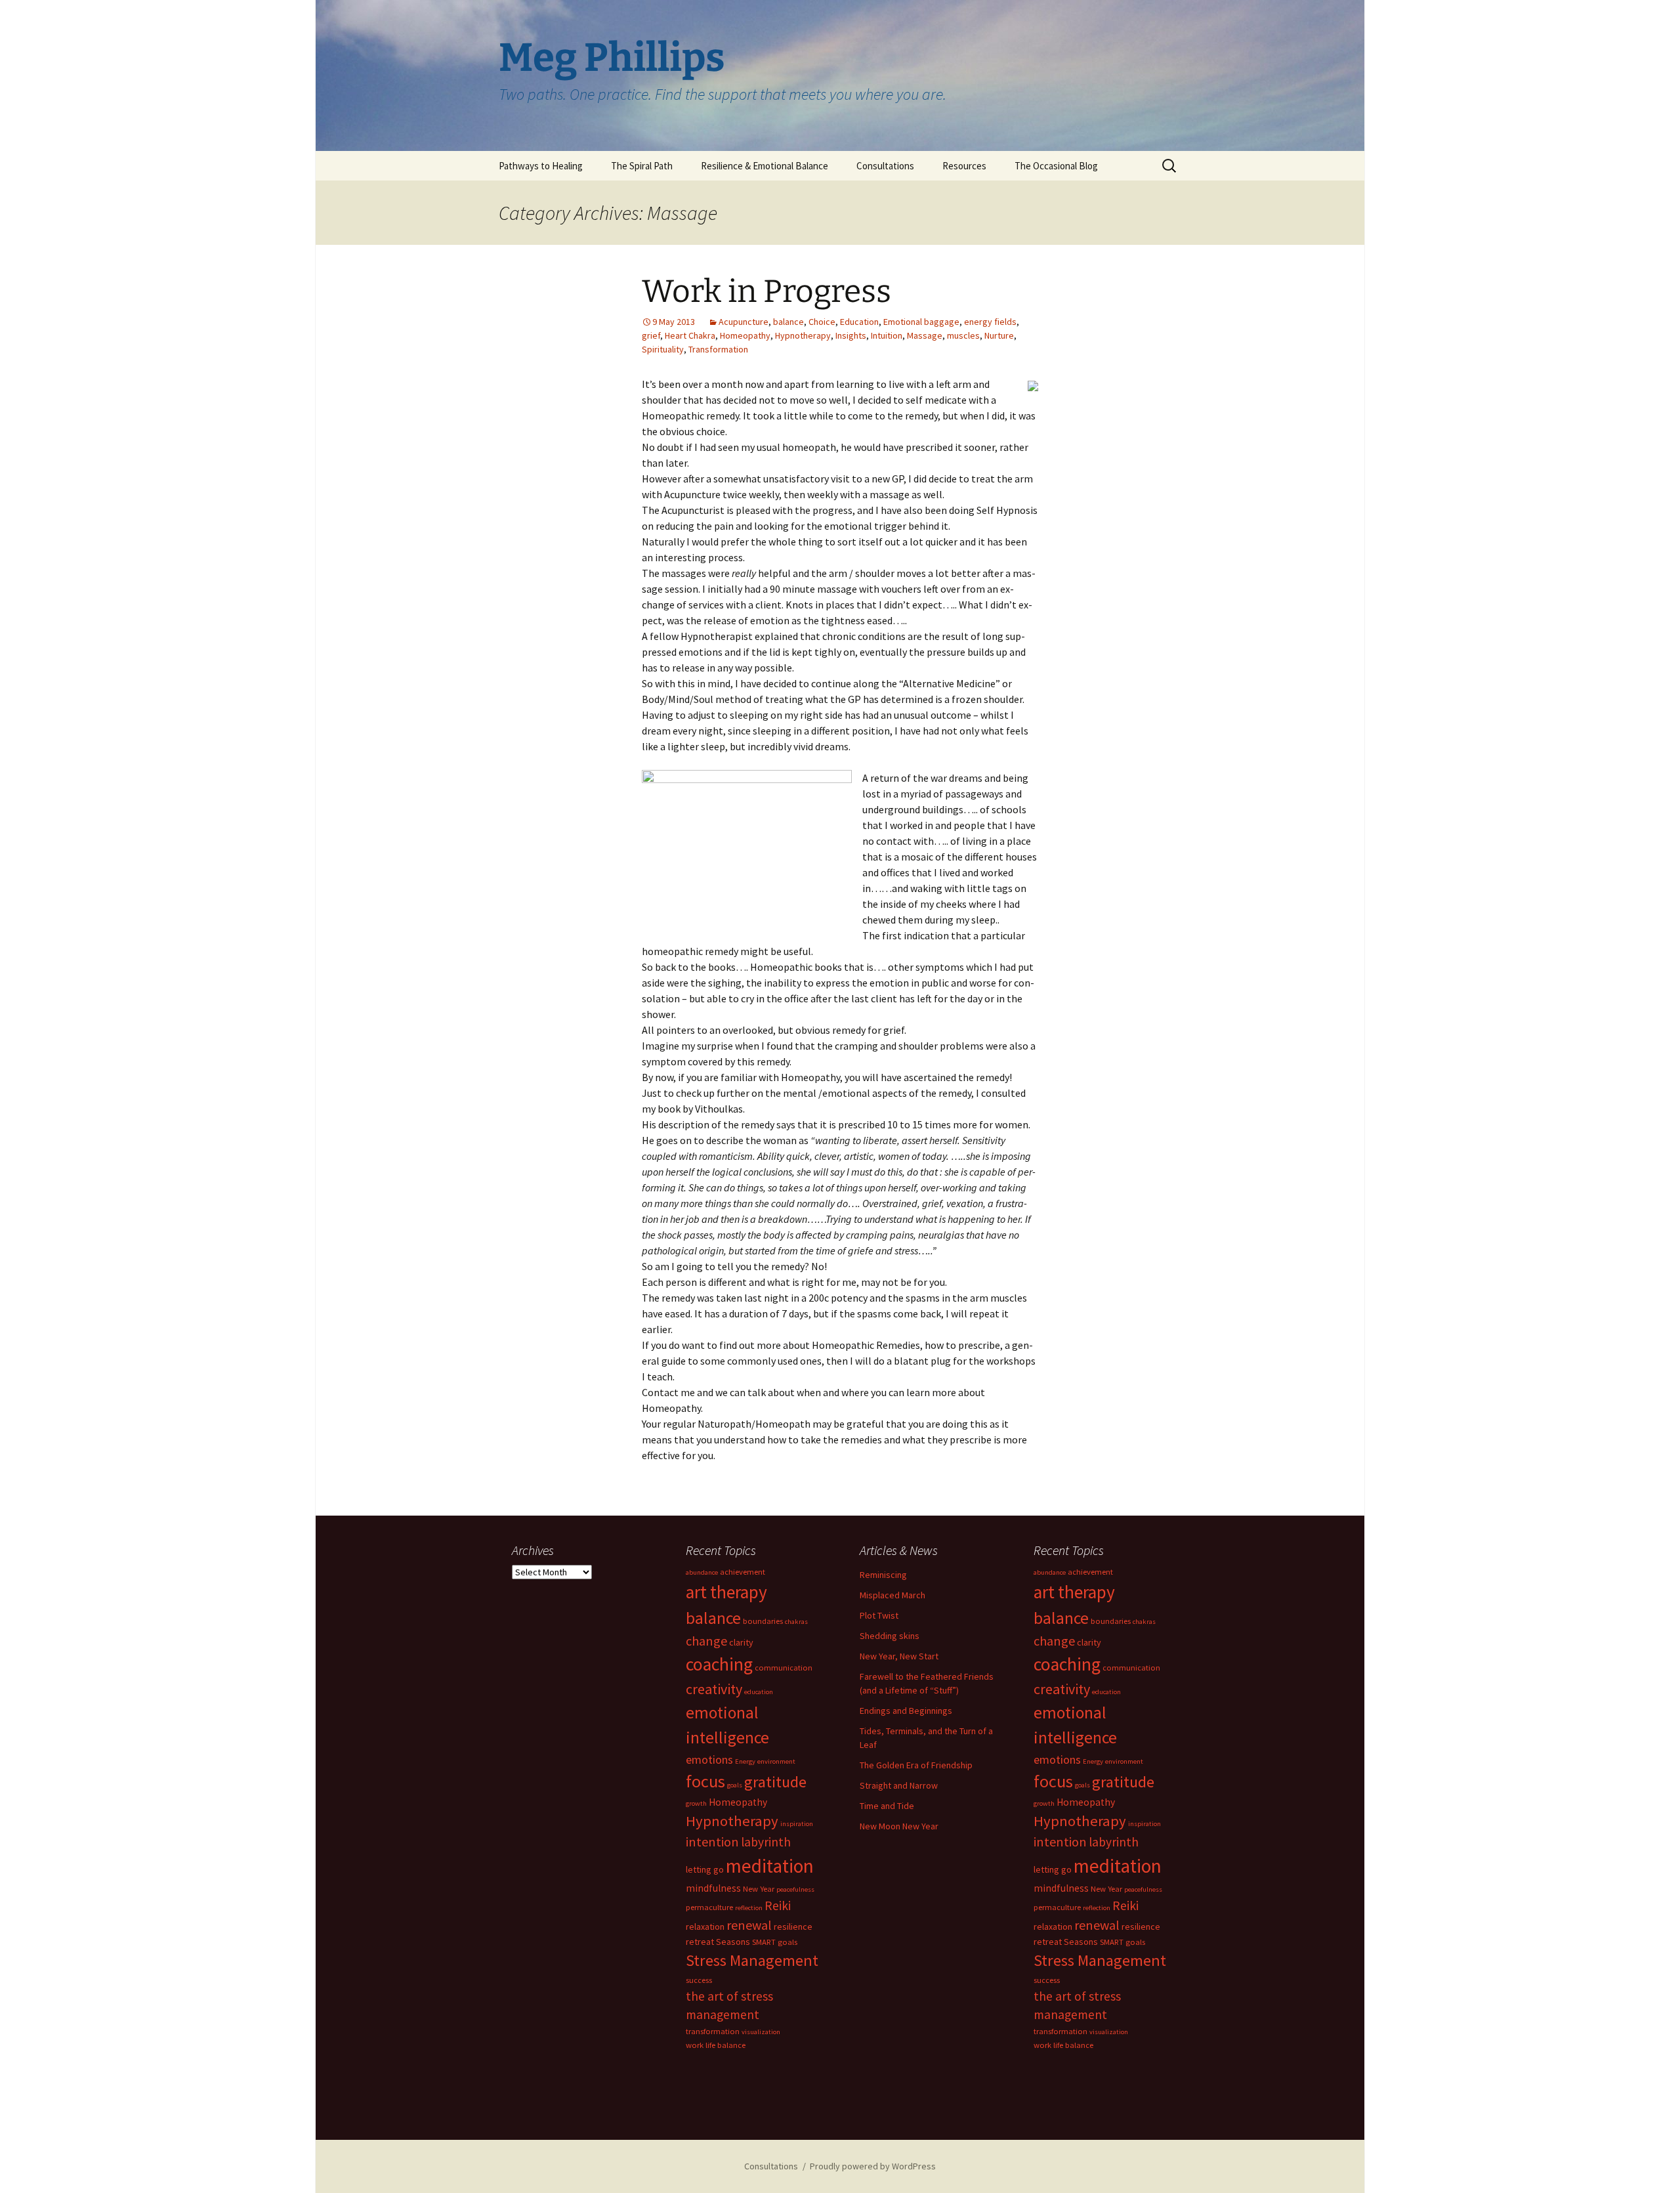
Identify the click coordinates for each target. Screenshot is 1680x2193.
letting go (705, 1869)
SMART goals (775, 1942)
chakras (796, 1622)
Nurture (999, 335)
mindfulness (713, 1888)
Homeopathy (745, 335)
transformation (713, 2031)
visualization (761, 2032)
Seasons (733, 1942)
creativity (714, 1689)
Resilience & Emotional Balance (765, 166)
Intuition (887, 335)
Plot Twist (879, 1615)
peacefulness (795, 1889)
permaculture (709, 1907)
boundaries (763, 1621)
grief (651, 335)
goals (735, 1785)
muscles (963, 335)
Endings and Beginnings (906, 1711)
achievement (743, 1572)
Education (859, 322)
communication (784, 1668)
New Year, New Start (899, 1656)
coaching (719, 1664)
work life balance (716, 2045)
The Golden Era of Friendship (916, 1765)
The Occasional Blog (1056, 166)
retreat (700, 1942)
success (699, 1980)
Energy (745, 1761)
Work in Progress (766, 291)
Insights (851, 335)
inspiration (797, 1824)
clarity (741, 1642)
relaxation (705, 1927)
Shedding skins (890, 1636)
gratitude (775, 1782)
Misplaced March (892, 1595)
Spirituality (663, 349)
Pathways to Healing (541, 166)
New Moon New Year (899, 1826)
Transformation (718, 349)
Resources (964, 166)
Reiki (778, 1906)
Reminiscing (883, 1575)
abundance (702, 1572)
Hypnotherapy (803, 335)
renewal (749, 1925)
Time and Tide (887, 1806)
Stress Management (752, 1960)
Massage (925, 335)
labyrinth (766, 1842)
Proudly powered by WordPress (873, 2166)
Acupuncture (744, 322)
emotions (709, 1759)
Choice (822, 322)
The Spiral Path (642, 166)
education (759, 1692)
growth (696, 1803)
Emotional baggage (921, 322)
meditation (770, 1866)
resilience (793, 1927)
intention (712, 1842)
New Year (759, 1889)
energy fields (990, 322)
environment (776, 1761)
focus (705, 1781)
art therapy (726, 1592)
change (706, 1641)
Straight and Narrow (899, 1785)
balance (788, 322)
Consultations (885, 166)
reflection (749, 1908)
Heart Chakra (690, 335)
